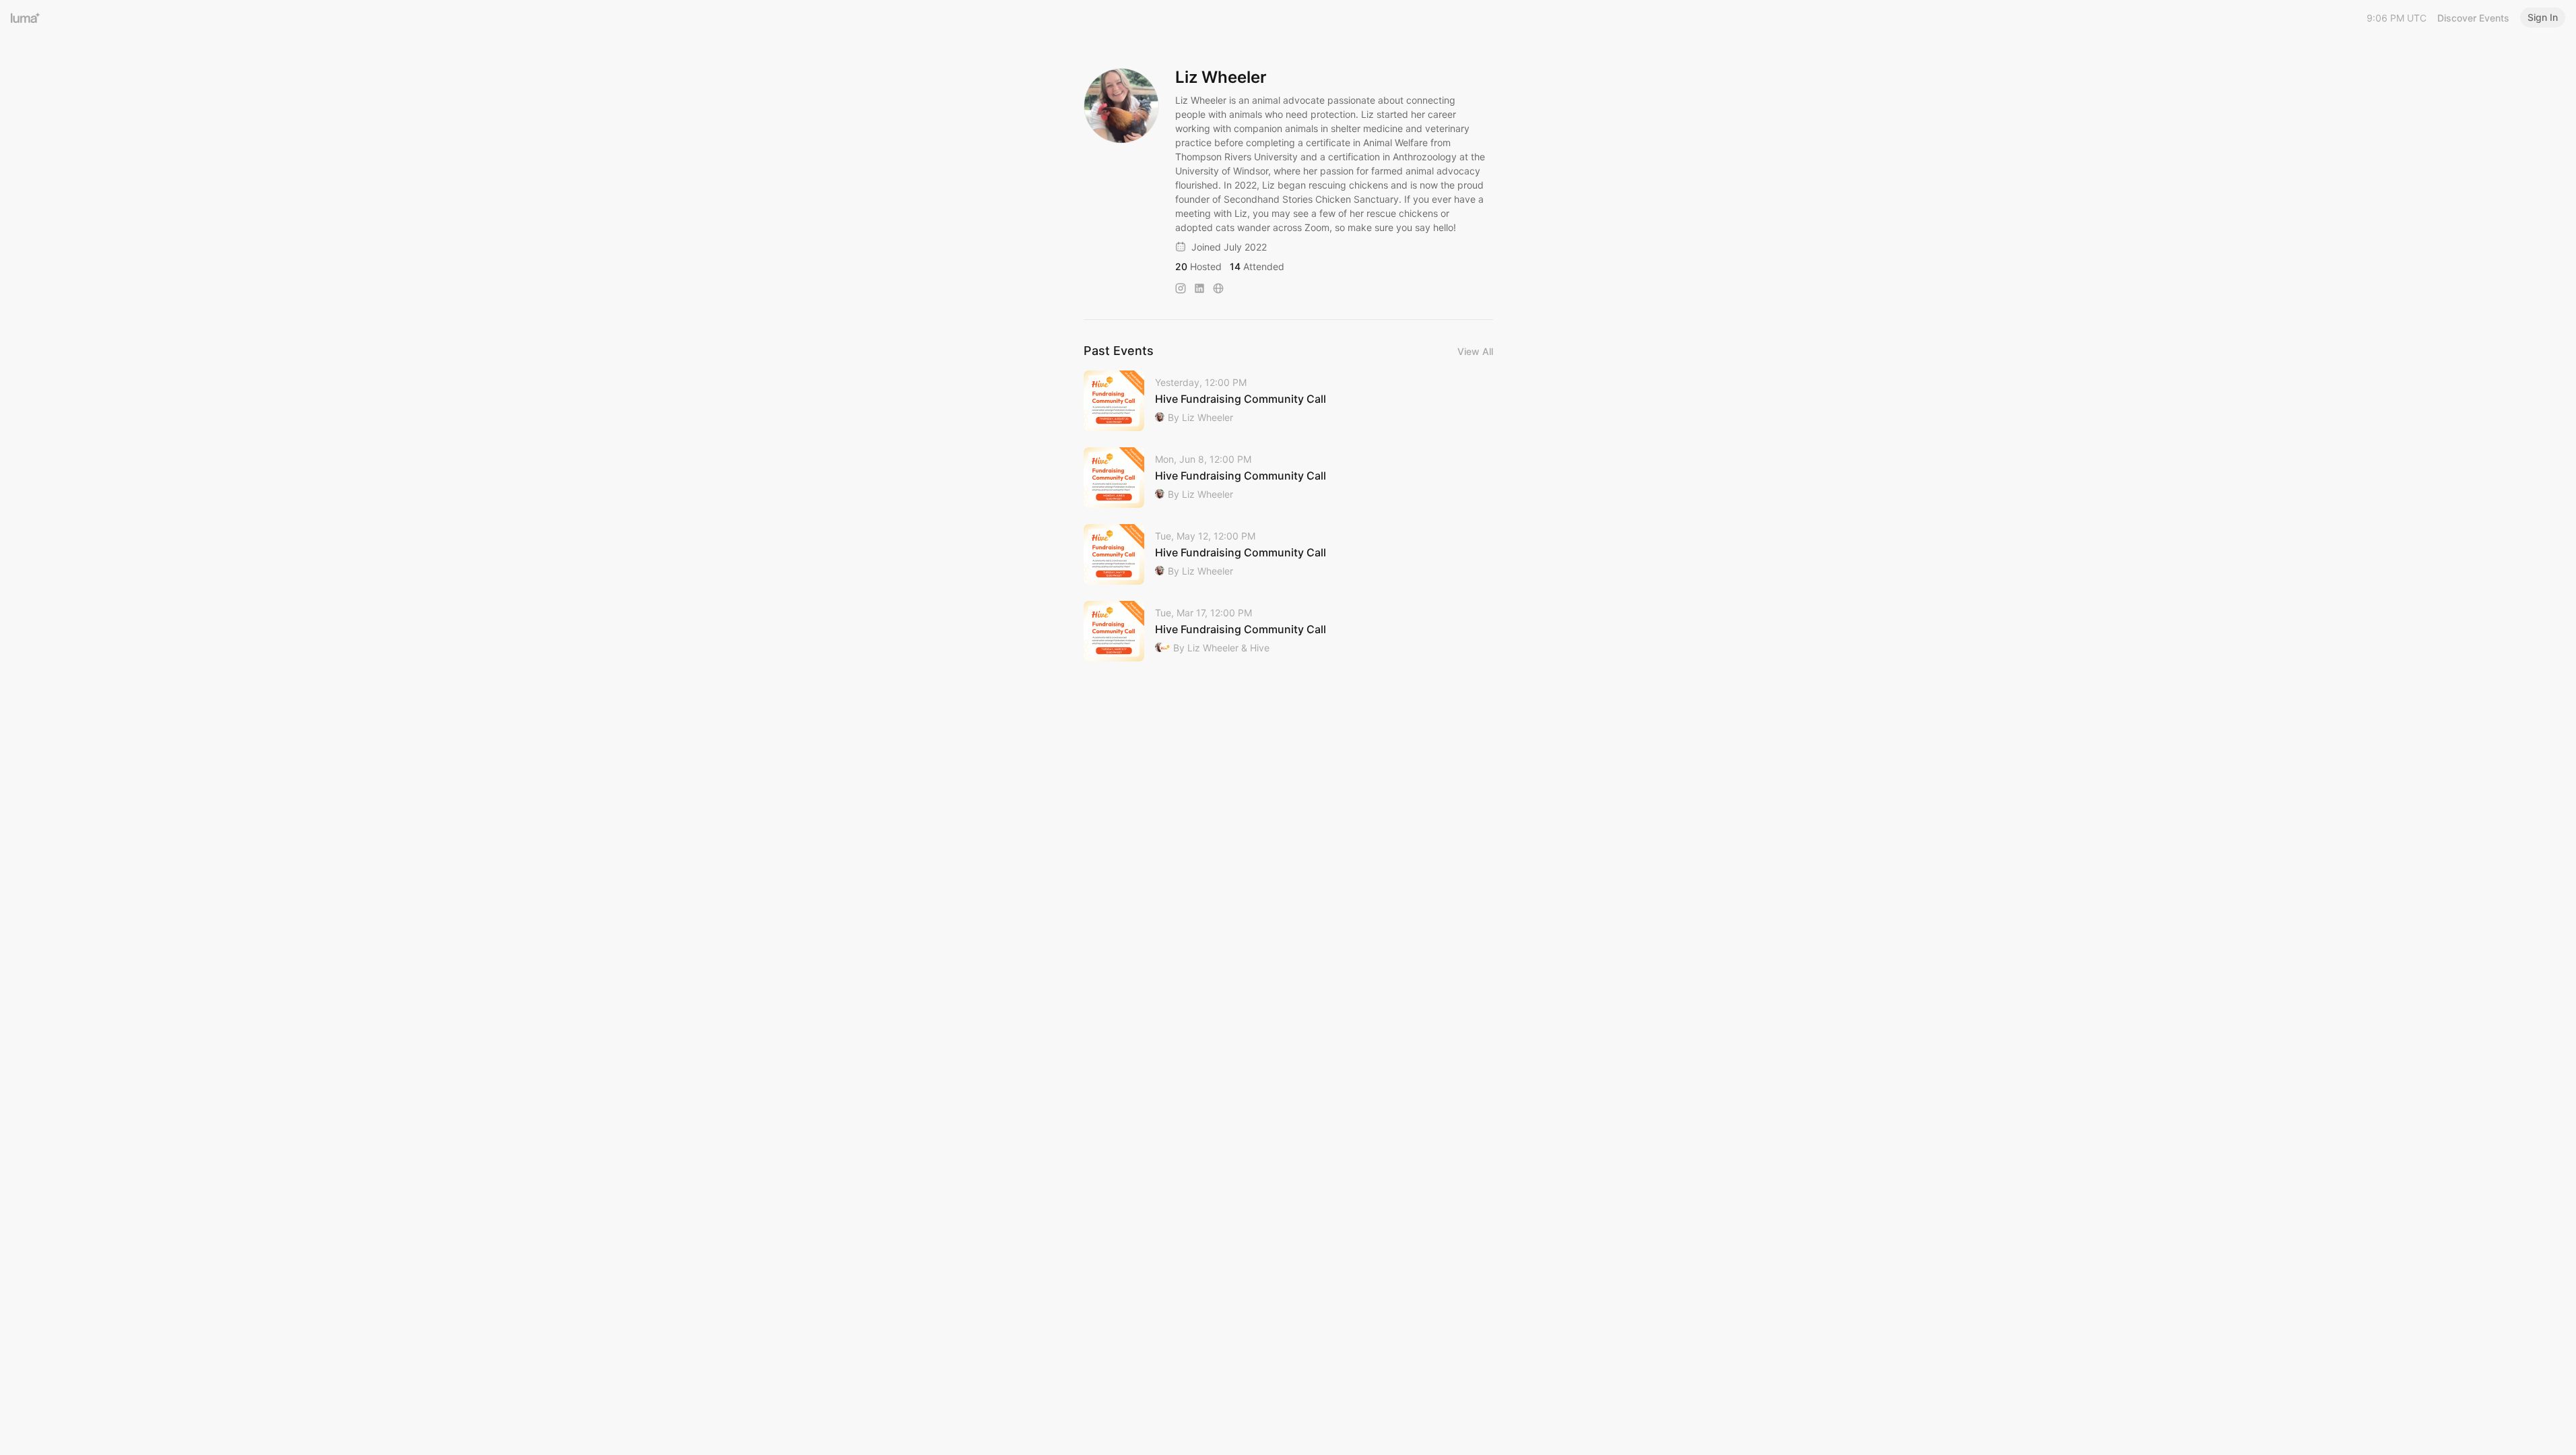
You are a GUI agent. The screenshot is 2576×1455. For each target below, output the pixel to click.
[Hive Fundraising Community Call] (1288, 401)
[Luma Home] (26, 18)
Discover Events (2473, 18)
